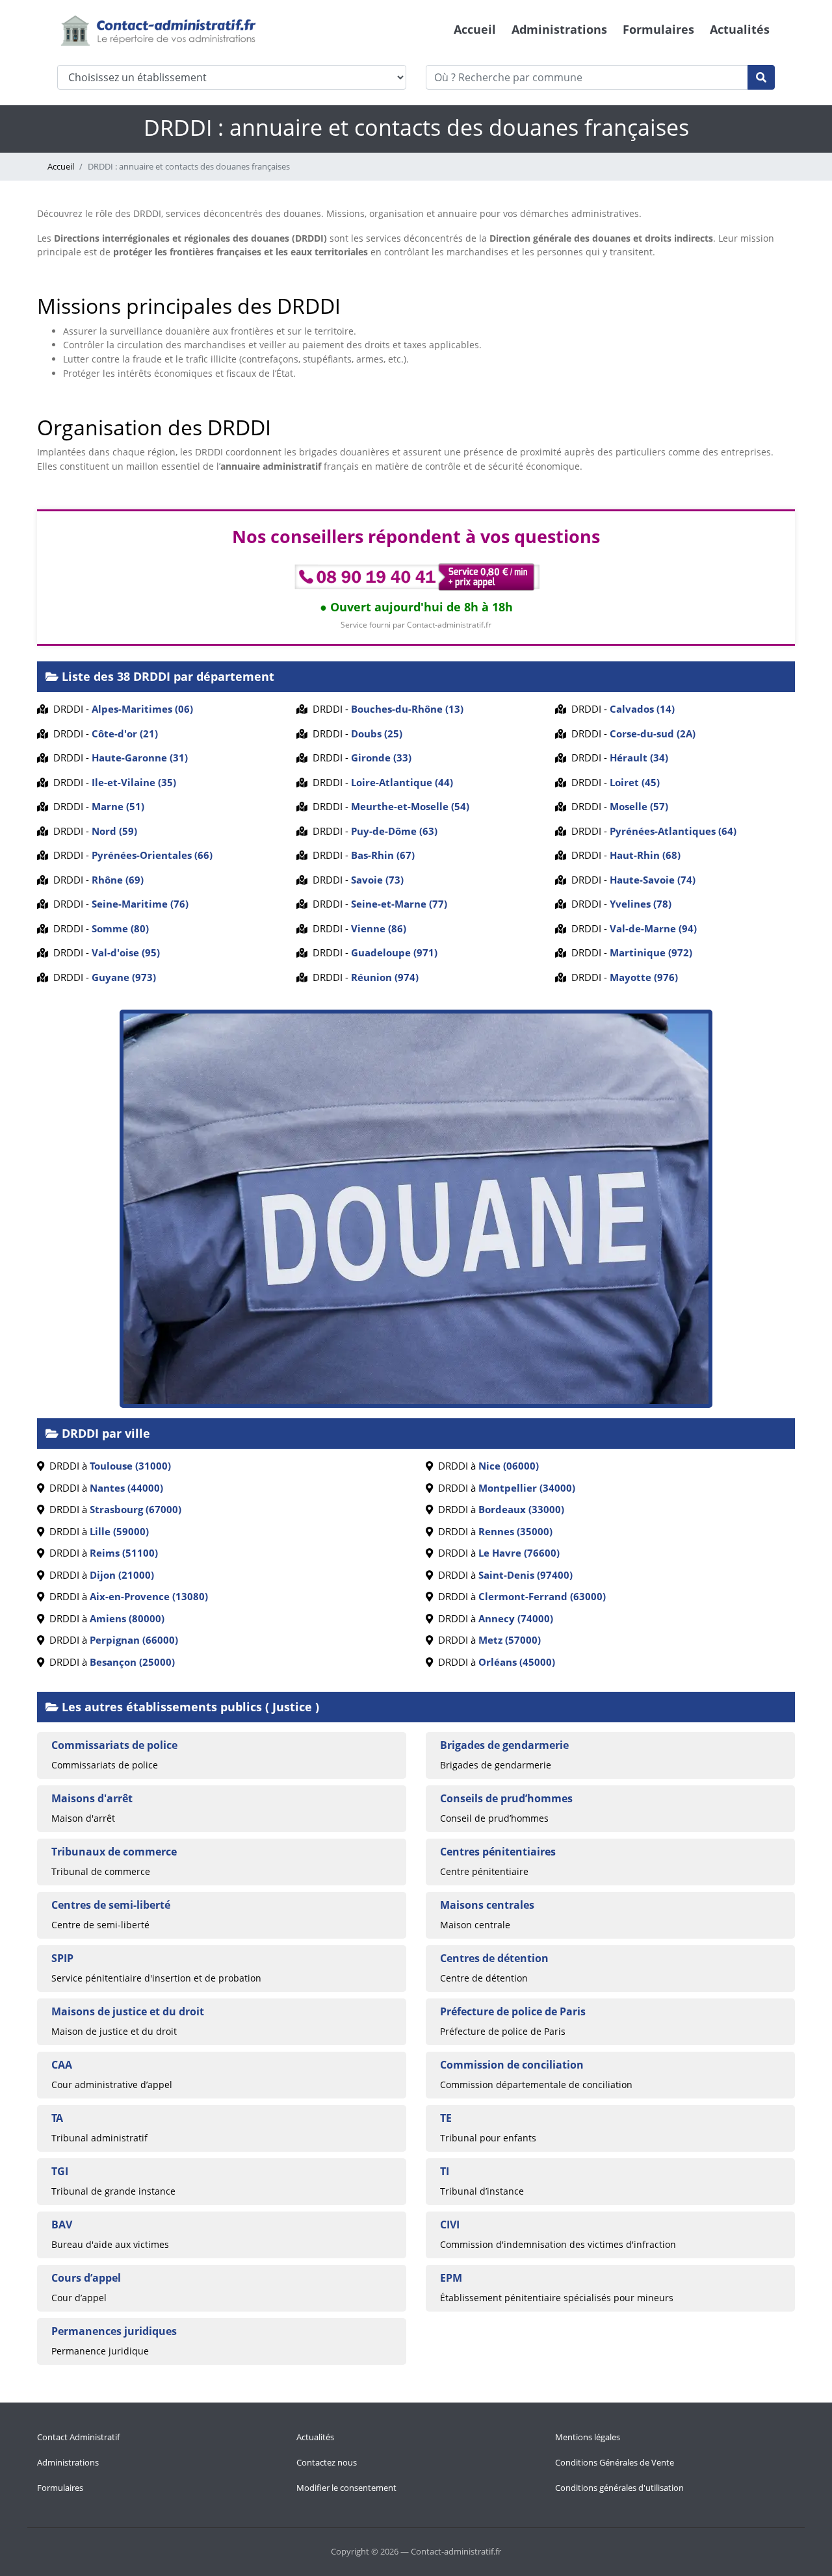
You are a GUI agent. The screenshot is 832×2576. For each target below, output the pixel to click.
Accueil (475, 29)
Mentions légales (588, 2437)
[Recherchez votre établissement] (761, 77)
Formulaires (658, 29)
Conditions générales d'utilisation (619, 2488)
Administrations (559, 29)
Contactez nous (327, 2462)
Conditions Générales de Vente (615, 2462)
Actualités (740, 29)
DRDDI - (121, 709)
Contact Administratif (78, 2437)
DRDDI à (108, 1466)
